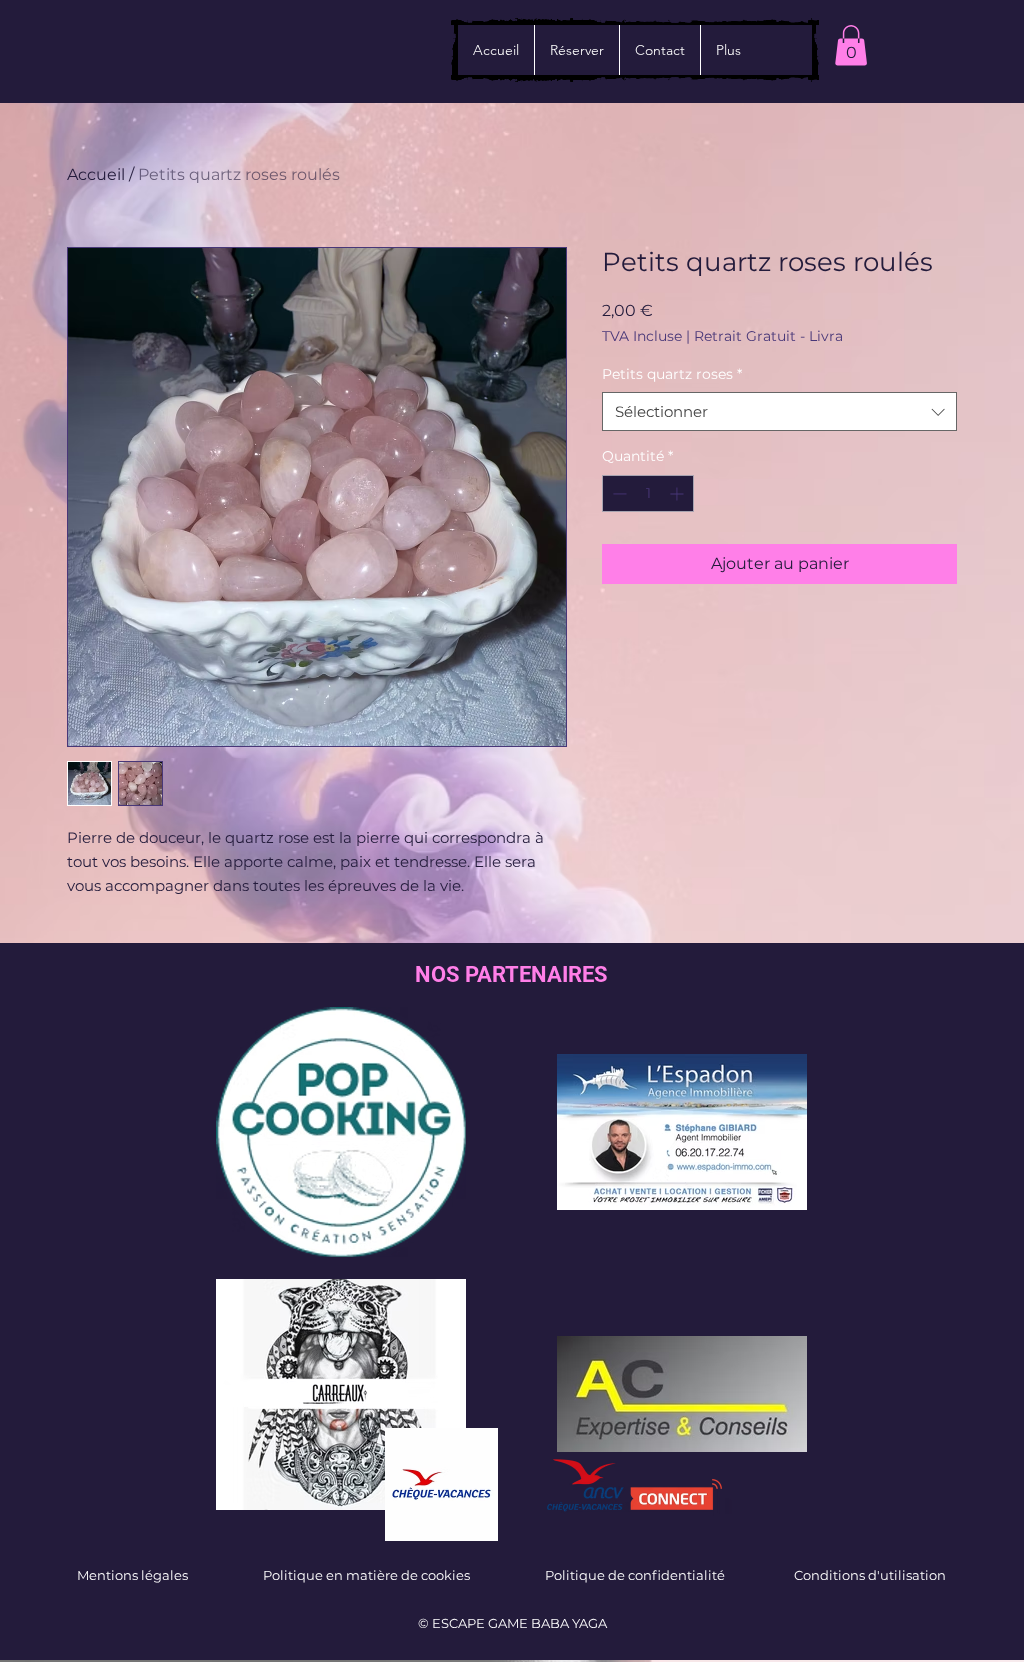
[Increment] (678, 493)
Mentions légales (132, 1575)
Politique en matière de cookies (366, 1575)
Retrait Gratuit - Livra (768, 336)
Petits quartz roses (672, 374)
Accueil (96, 174)
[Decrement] (617, 493)
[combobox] (779, 411)
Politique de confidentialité (635, 1575)
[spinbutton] (648, 493)
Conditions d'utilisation (870, 1575)
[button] (851, 45)
